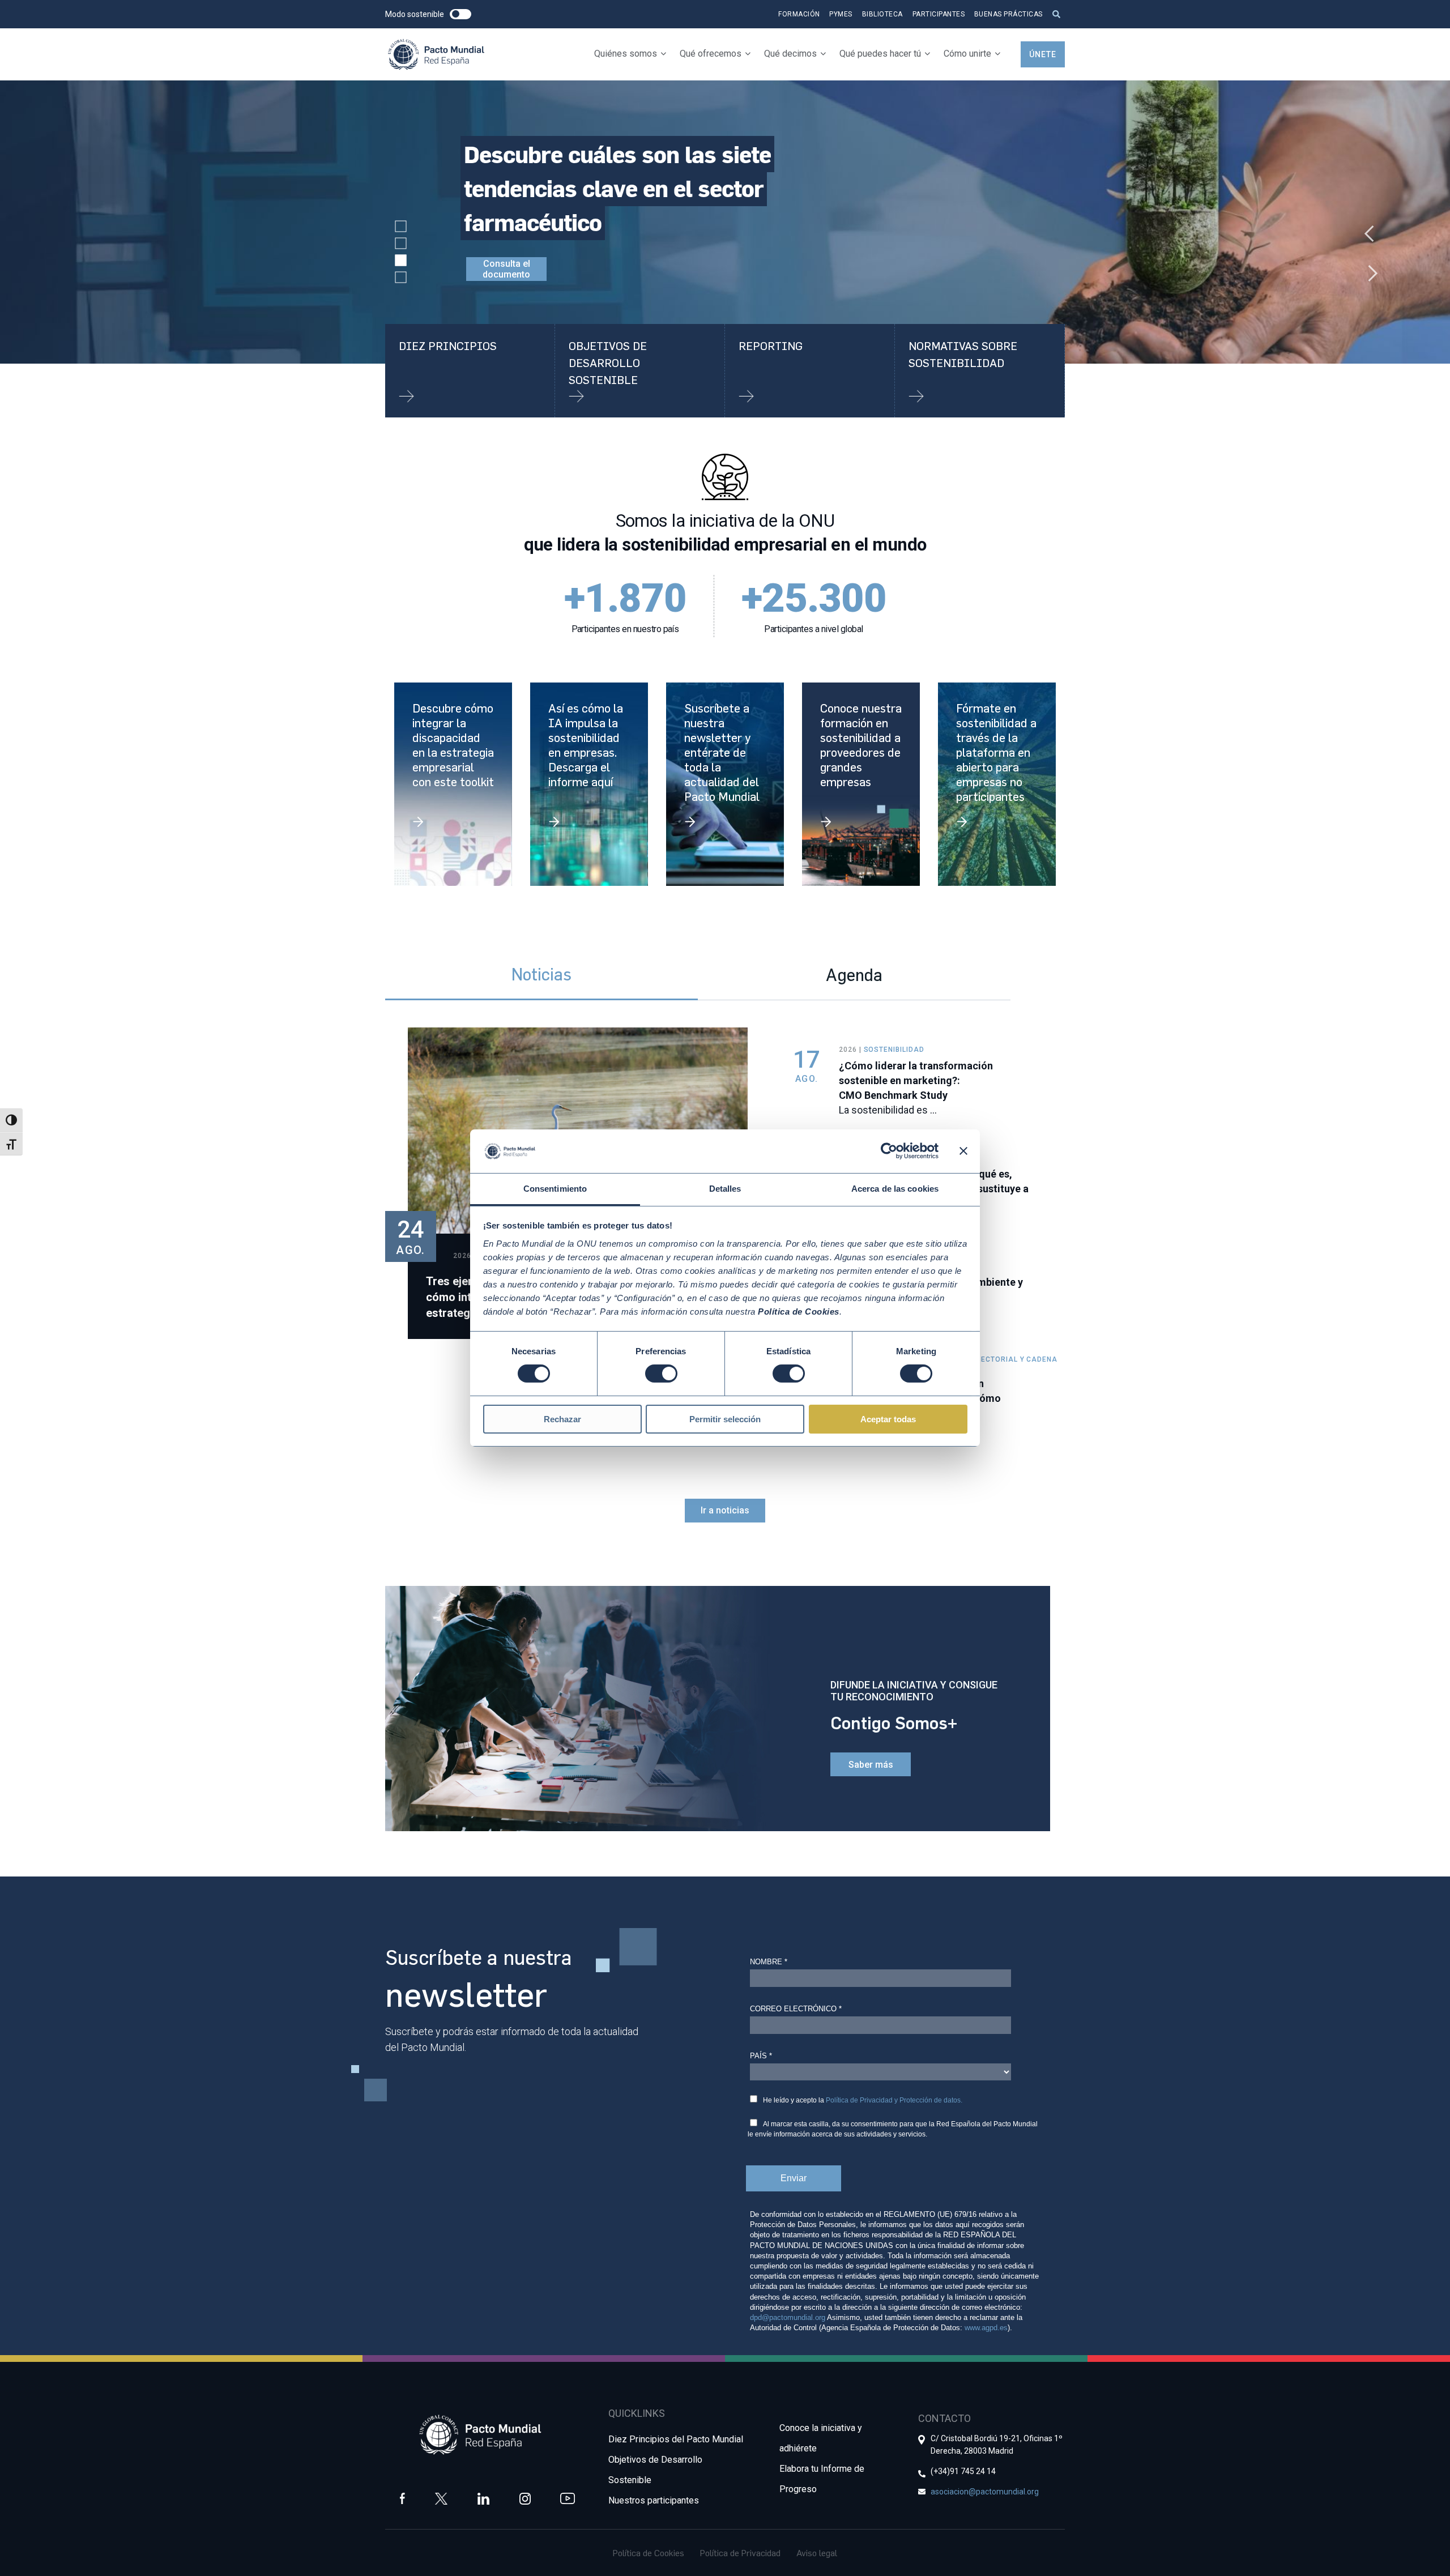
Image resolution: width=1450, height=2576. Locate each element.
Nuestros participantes (654, 2500)
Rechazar (562, 1419)
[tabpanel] (725, 222)
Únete (1043, 54)
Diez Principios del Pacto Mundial (676, 2439)
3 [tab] (401, 261)
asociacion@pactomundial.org (985, 2492)
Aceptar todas (888, 1419)
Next (1365, 267)
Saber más (871, 1765)
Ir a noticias (725, 1510)
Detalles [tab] (725, 1189)
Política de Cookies (649, 2553)
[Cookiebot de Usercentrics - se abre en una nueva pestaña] (889, 1151)
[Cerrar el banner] (963, 1151)
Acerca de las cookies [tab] (895, 1189)
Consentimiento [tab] (555, 1189)
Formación (799, 14)
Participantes (939, 14)
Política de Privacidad (740, 2553)
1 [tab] (401, 227)
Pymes (841, 14)
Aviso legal (817, 2553)
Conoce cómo (507, 235)
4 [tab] (401, 278)
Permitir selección (725, 1419)
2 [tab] (401, 244)
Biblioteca (882, 14)
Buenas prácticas (1008, 14)
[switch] (661, 1374)
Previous (1365, 228)
